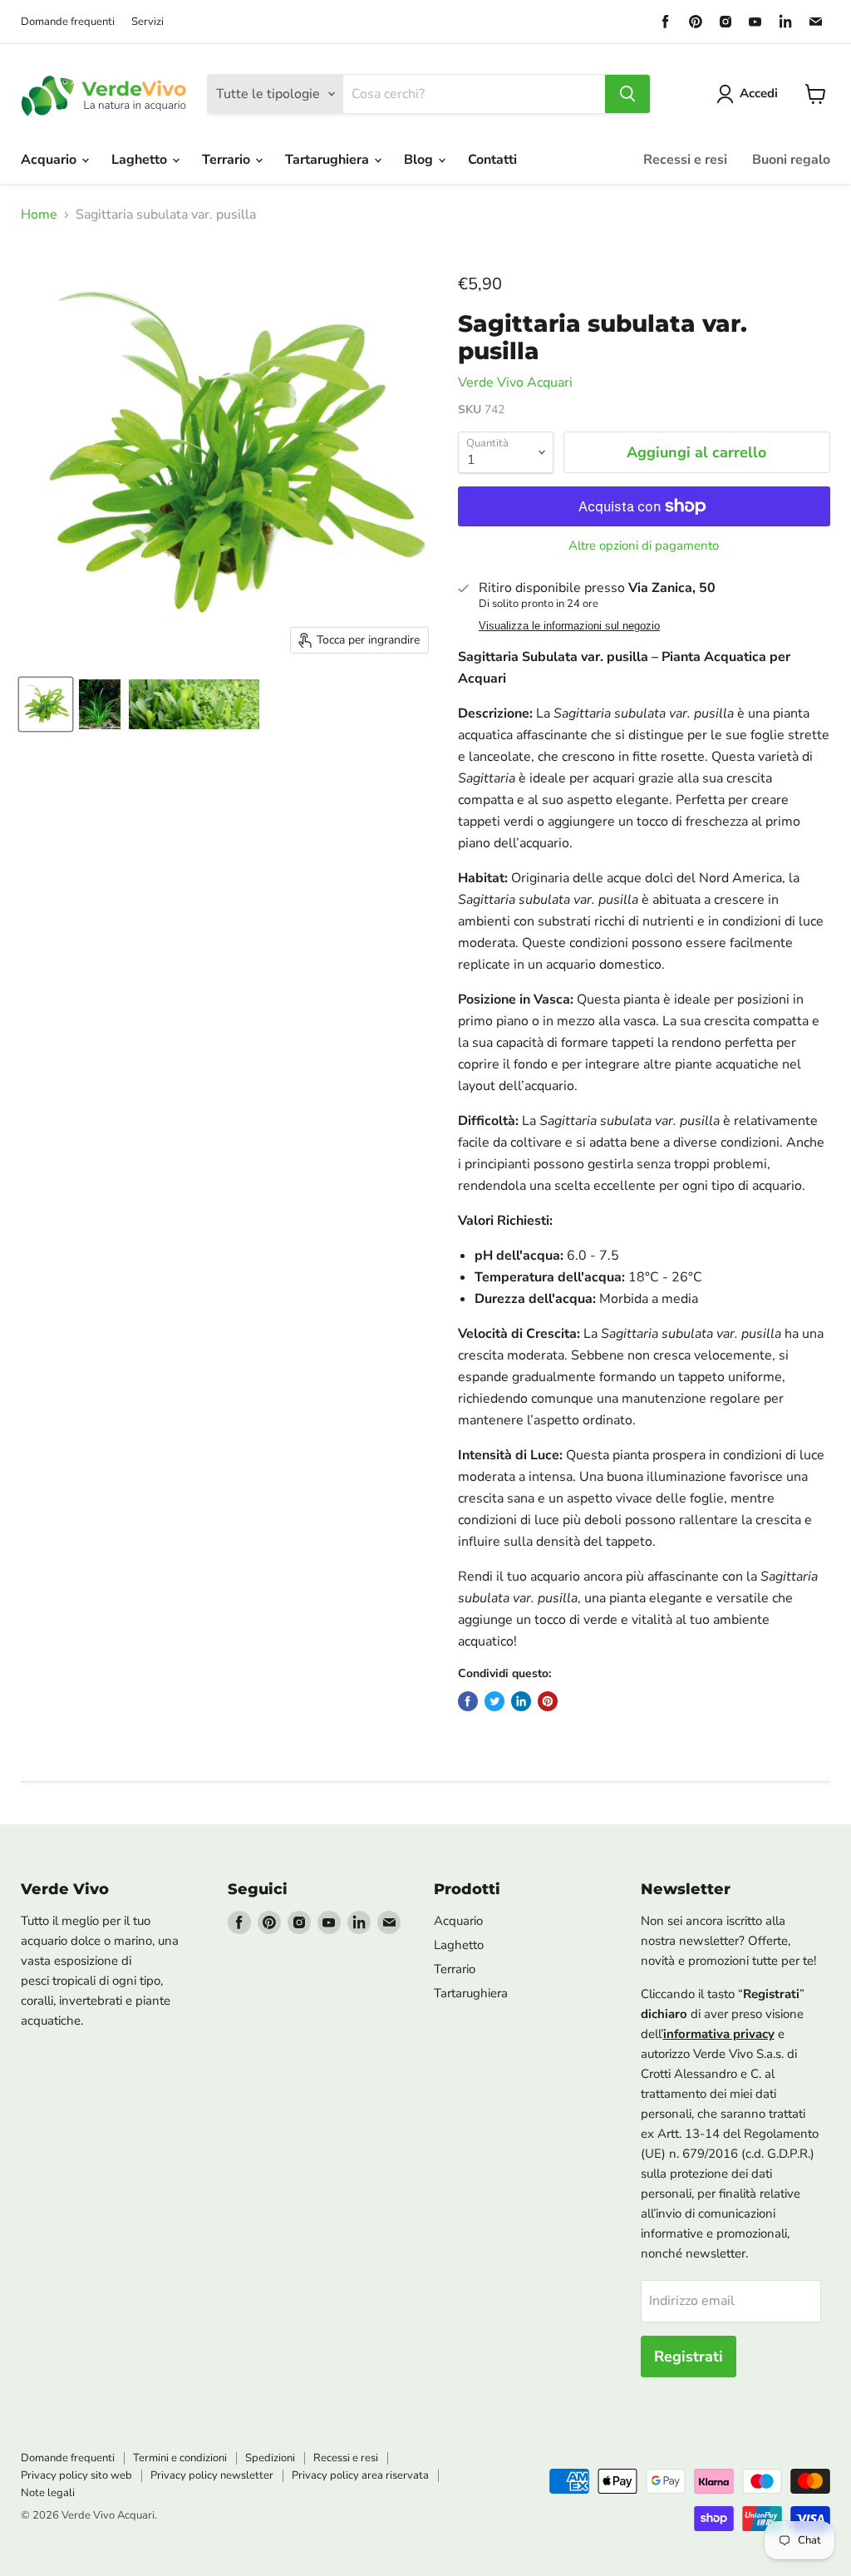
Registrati (689, 2356)
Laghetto (141, 160)
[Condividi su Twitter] (494, 1701)
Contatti (492, 160)
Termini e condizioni (180, 2458)
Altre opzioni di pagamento (644, 546)
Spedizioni (270, 2458)
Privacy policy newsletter (212, 2475)
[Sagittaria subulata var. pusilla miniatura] (46, 704)
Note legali (48, 2493)
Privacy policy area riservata (360, 2475)
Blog (420, 160)
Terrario (228, 160)
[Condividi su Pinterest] (548, 1701)
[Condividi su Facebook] (468, 1701)
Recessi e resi (685, 160)
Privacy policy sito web (76, 2475)
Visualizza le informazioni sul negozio (569, 626)
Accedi (759, 93)
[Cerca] (627, 94)
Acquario (50, 160)
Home (39, 215)
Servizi (148, 22)
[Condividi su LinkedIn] (521, 1701)
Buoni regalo (791, 160)
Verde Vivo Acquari (515, 382)
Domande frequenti (68, 22)
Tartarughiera (329, 160)
